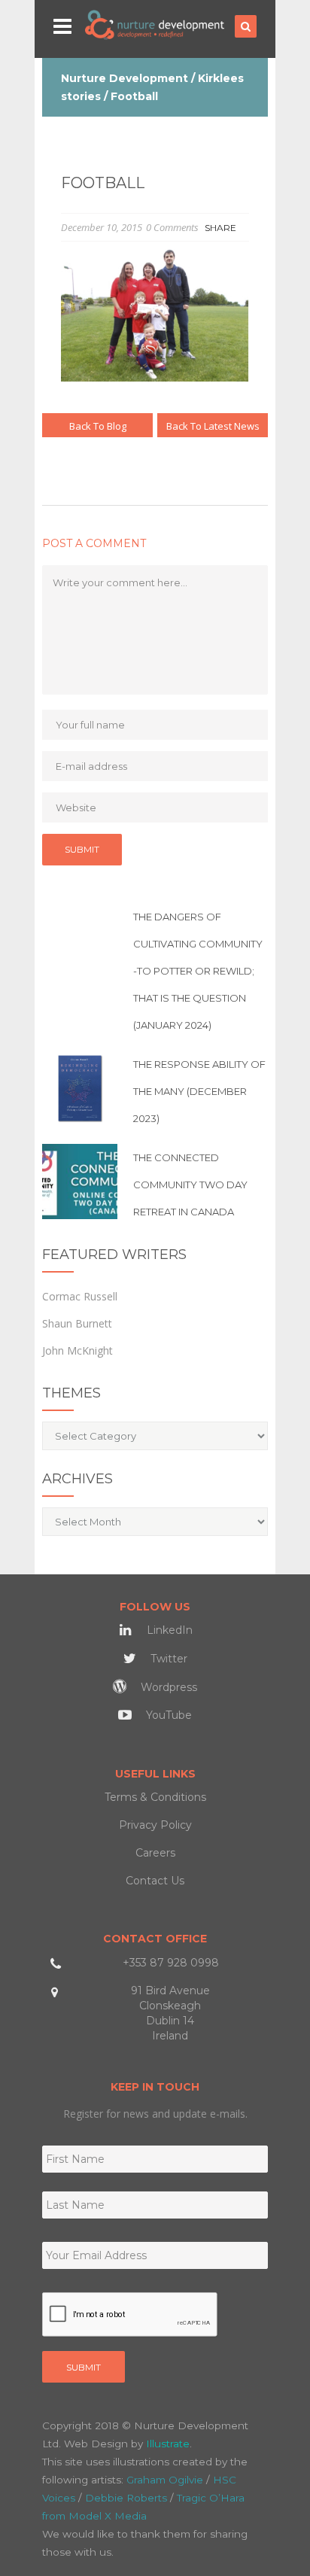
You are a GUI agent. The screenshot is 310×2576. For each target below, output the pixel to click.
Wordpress (167, 1687)
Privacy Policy (155, 1825)
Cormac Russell (80, 1296)
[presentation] (130, 2315)
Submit (84, 2367)
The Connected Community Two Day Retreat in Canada (190, 1185)
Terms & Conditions (155, 1797)
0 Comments (172, 227)
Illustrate (168, 2444)
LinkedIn (168, 1630)
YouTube (167, 1715)
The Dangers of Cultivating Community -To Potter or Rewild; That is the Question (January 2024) (198, 971)
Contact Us (155, 1881)
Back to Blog (98, 426)
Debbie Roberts (126, 2498)
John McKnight (77, 1350)
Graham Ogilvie (165, 2480)
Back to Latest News (213, 426)
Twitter (167, 1659)
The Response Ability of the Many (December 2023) (199, 1091)
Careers (155, 1853)
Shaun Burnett (77, 1323)
